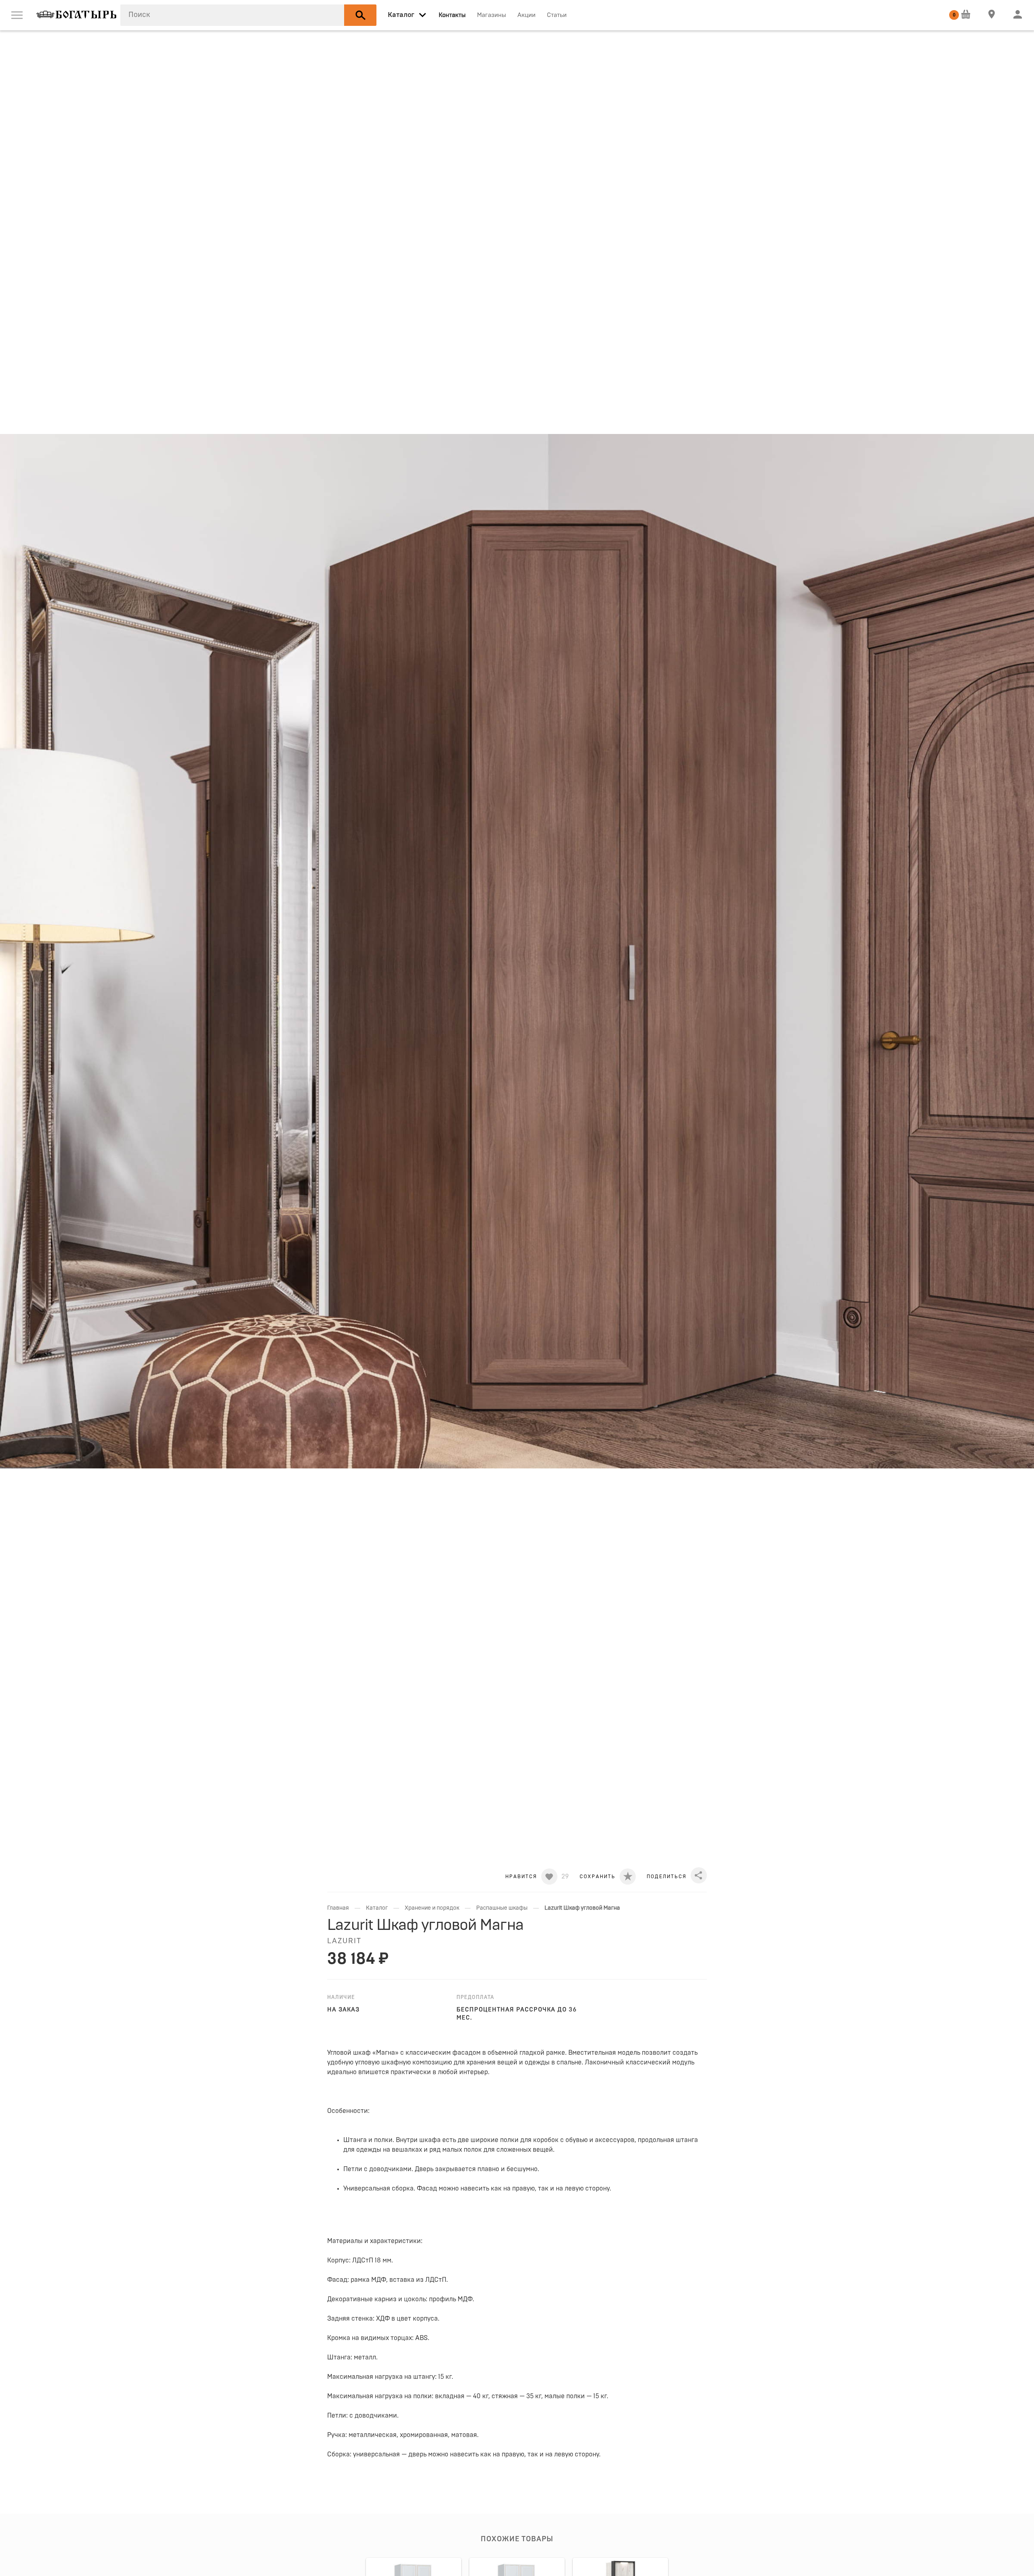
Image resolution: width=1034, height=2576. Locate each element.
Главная (338, 1908)
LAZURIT (344, 1941)
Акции (526, 15)
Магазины (492, 15)
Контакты (452, 15)
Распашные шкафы (502, 1908)
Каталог (377, 1908)
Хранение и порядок (432, 1908)
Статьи (557, 15)
